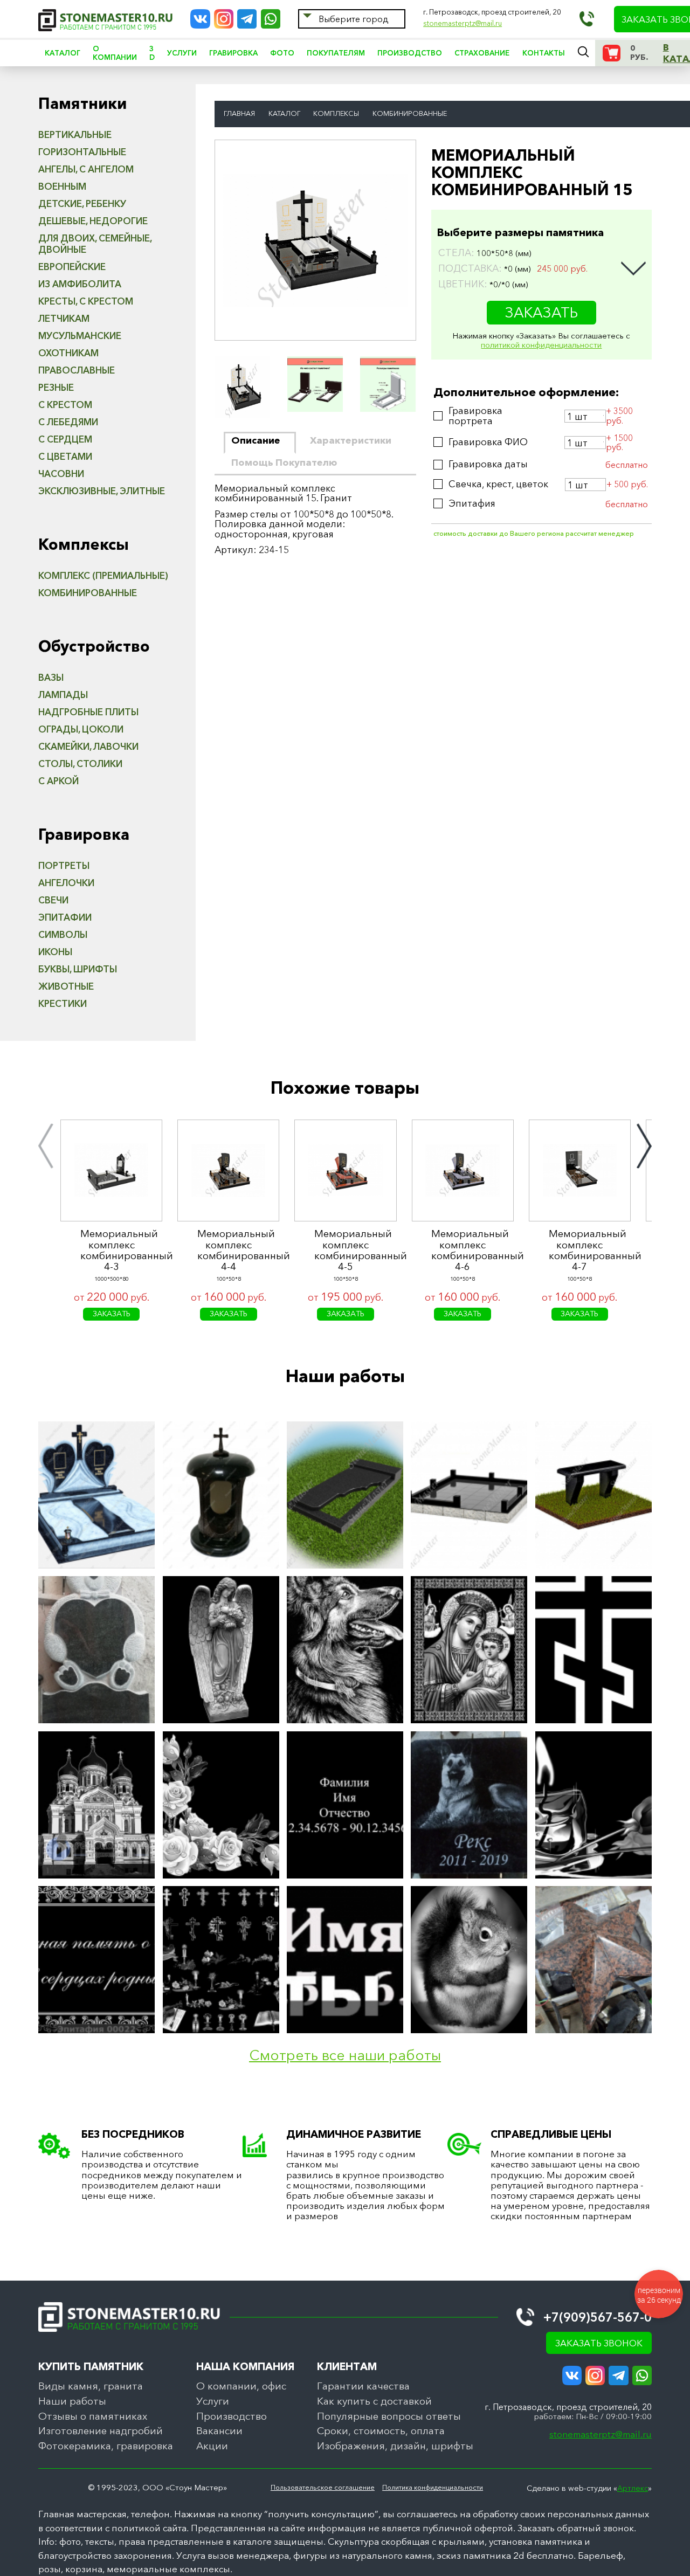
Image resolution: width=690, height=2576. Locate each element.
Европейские (72, 267)
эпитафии (65, 917)
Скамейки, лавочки (88, 746)
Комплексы (336, 114)
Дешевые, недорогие (93, 221)
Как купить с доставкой (374, 2401)
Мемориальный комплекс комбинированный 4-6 (463, 1250)
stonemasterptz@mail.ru (463, 23)
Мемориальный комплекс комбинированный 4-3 (112, 1250)
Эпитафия (472, 504)
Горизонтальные (82, 152)
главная (239, 114)
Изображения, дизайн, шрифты (395, 2446)
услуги (182, 53)
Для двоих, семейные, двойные (95, 244)
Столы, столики (80, 764)
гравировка (233, 53)
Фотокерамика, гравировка (106, 2446)
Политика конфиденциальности (433, 2488)
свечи (53, 900)
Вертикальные (75, 134)
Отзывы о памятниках (93, 2416)
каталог (63, 53)
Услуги (213, 2401)
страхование (482, 53)
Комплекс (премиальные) (103, 575)
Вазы (51, 677)
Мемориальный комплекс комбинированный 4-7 (580, 1250)
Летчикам (64, 318)
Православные (77, 370)
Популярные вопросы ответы (389, 2416)
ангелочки (66, 883)
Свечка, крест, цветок (498, 484)
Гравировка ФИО (488, 442)
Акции (212, 2446)
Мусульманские (80, 336)
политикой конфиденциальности (541, 345)
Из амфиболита (80, 284)
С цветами (65, 456)
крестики (63, 1003)
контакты (544, 53)
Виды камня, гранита (91, 2386)
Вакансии (219, 2431)
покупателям (336, 53)
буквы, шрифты (78, 969)
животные (66, 986)
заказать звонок (599, 2343)
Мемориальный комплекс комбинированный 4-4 (229, 1250)
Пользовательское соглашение (323, 2488)
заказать (541, 312)
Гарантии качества (363, 2386)
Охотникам (68, 353)
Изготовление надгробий (101, 2431)
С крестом (65, 405)
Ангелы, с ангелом (86, 169)
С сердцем (65, 439)
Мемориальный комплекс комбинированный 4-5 (346, 1250)
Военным (62, 186)
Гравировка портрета (475, 416)
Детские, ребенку (82, 203)
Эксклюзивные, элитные (102, 491)
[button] (46, 1146)
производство (410, 53)
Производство (232, 2416)
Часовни (61, 474)
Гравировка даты (488, 464)
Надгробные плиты (88, 712)
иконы (55, 952)
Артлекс (633, 2488)
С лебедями (68, 422)
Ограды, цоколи (81, 729)
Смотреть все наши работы (345, 2056)
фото (282, 53)
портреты (64, 865)
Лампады (63, 695)
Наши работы (72, 2401)
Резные (56, 387)
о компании (115, 53)
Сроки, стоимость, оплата (381, 2431)
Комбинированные (88, 593)
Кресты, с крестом (86, 301)
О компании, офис (241, 2386)
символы (63, 934)
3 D (152, 53)
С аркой (58, 781)
